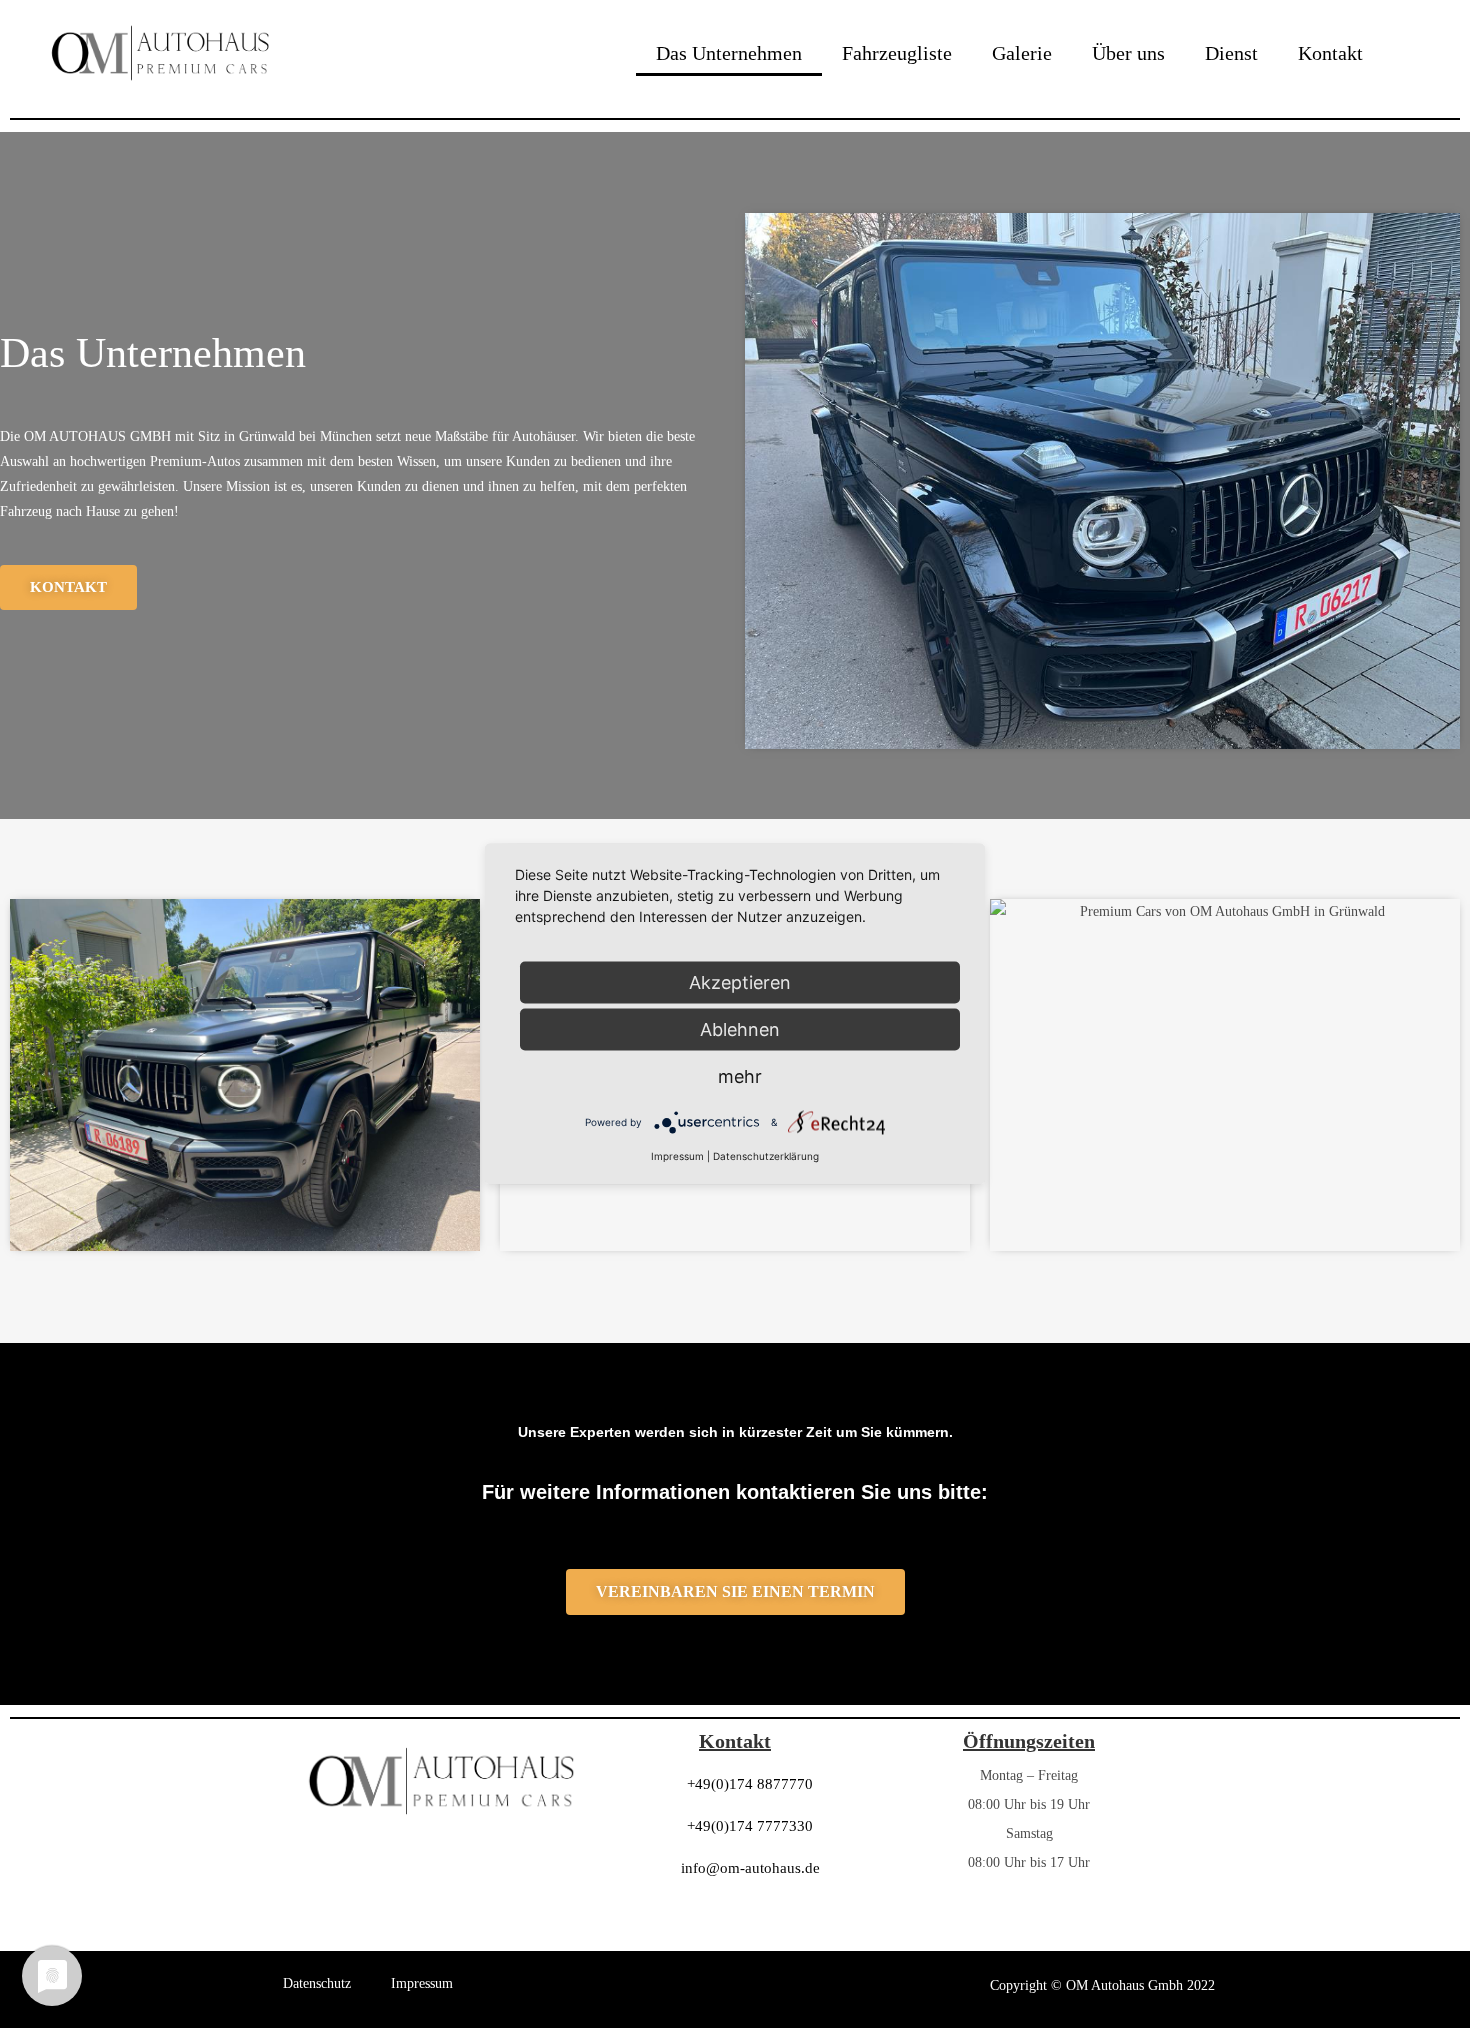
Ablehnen (740, 1029)
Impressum (422, 1983)
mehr (740, 1076)
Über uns (1128, 53)
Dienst (1231, 53)
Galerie (1022, 53)
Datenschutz (317, 1983)
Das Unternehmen (729, 53)
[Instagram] (1029, 1925)
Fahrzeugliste (897, 53)
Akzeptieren (740, 982)
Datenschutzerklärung (766, 1156)
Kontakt (1330, 53)
